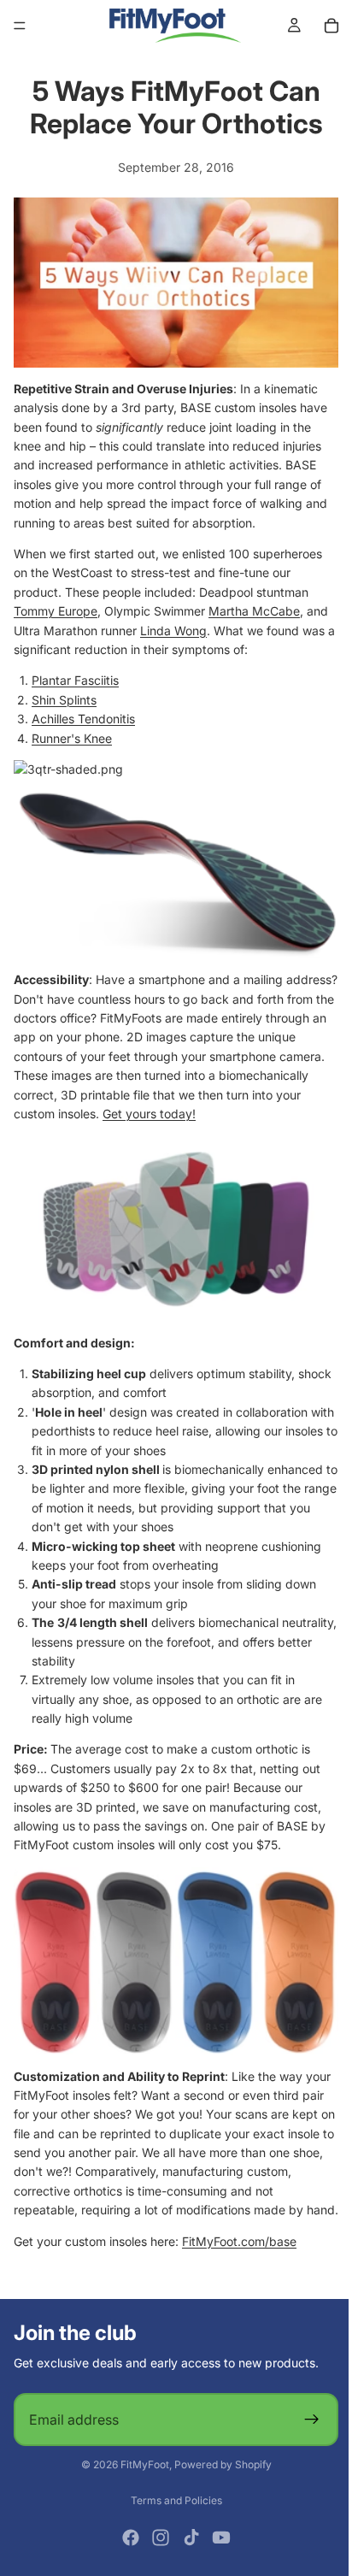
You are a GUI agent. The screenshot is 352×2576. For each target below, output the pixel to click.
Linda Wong (173, 625)
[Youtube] (217, 2538)
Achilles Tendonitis (83, 714)
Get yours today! (227, 1105)
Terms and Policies (172, 2500)
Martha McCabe (254, 607)
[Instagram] (156, 2538)
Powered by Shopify (219, 2465)
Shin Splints (64, 696)
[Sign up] (303, 2420)
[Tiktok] (187, 2538)
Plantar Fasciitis (75, 676)
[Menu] (20, 26)
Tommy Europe (56, 607)
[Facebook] (126, 2538)
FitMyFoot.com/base (239, 2241)
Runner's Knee (72, 733)
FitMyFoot (141, 2465)
